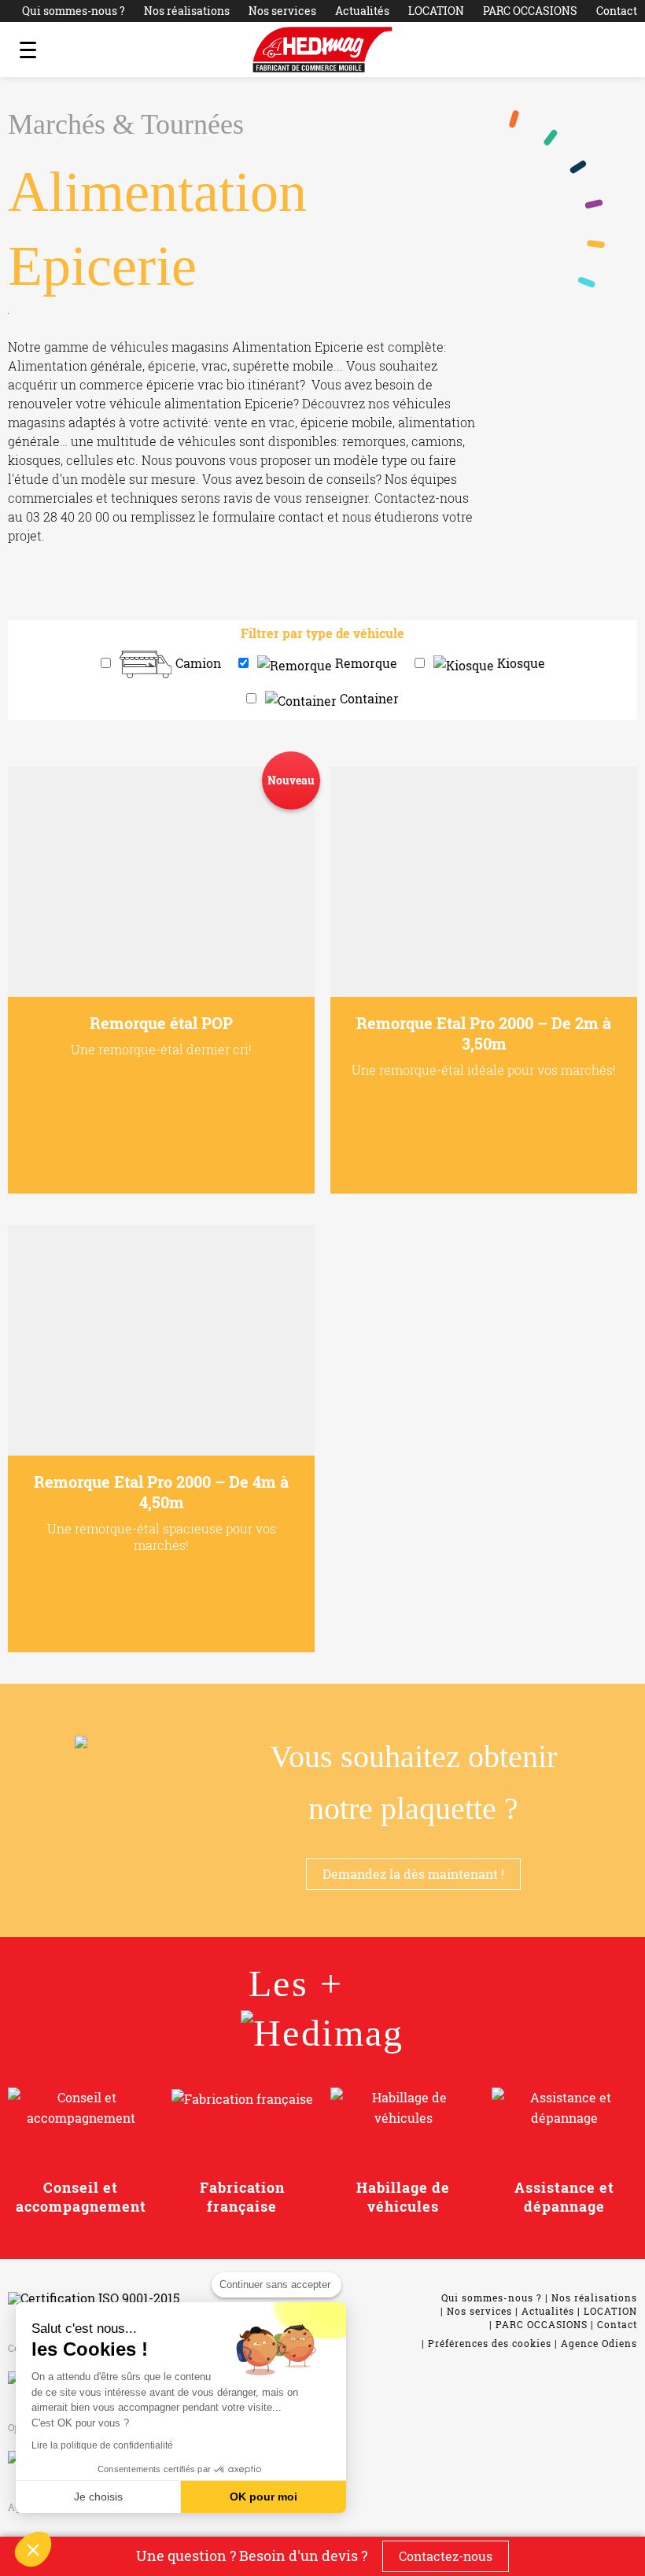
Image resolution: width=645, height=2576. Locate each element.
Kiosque (521, 663)
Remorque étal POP (161, 1023)
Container (369, 698)
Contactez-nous (446, 2556)
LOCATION (436, 11)
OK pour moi (264, 2497)
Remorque (366, 663)
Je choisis (98, 2497)
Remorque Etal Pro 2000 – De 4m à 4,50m (161, 1492)
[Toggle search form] (617, 50)
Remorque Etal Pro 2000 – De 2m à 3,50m (484, 1033)
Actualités (362, 11)
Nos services (282, 11)
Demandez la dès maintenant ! (413, 1874)
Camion (198, 663)
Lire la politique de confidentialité (102, 2445)
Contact (617, 11)
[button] (33, 2549)
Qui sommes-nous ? (74, 11)
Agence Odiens (599, 2343)
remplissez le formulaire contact (227, 517)
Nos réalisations (187, 11)
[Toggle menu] (28, 50)
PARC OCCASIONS (530, 11)
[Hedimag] (322, 50)
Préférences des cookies (490, 2343)
